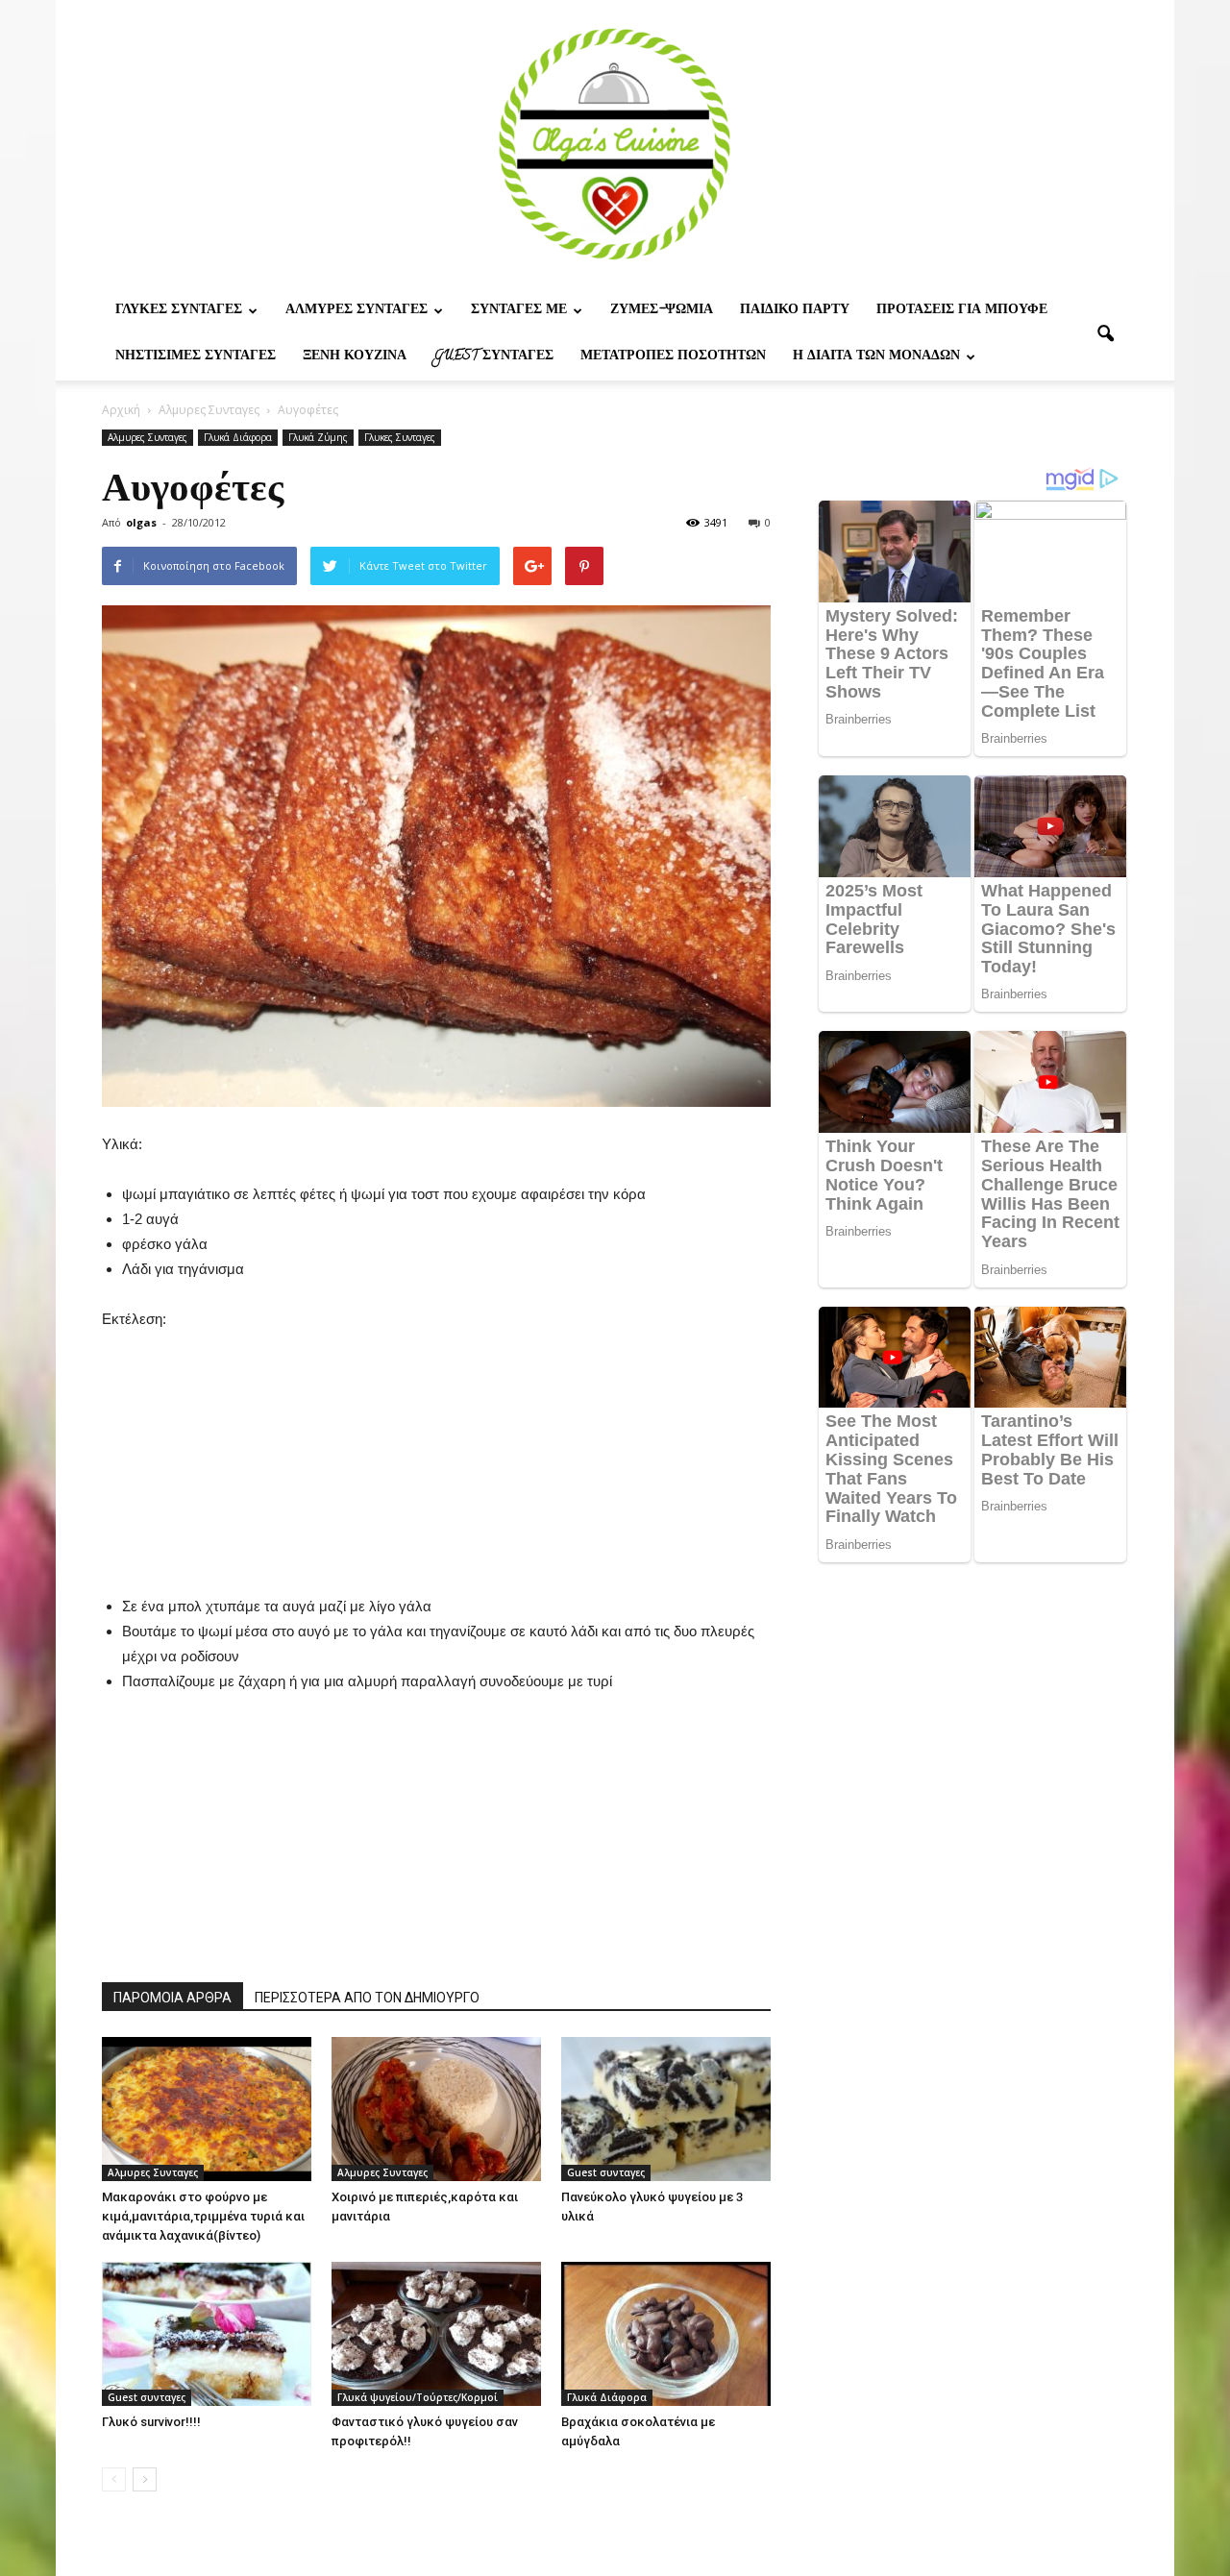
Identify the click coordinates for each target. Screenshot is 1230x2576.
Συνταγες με (519, 311)
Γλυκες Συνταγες (179, 311)
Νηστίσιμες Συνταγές (196, 357)
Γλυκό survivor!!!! (151, 2422)
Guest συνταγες (493, 357)
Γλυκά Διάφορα (238, 437)
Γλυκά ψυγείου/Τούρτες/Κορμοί (418, 2397)
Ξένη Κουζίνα (355, 357)
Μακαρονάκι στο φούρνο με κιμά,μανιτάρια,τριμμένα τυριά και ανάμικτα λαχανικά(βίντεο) (203, 2216)
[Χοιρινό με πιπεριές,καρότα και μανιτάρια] (436, 2109)
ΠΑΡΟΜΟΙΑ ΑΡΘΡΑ (172, 1998)
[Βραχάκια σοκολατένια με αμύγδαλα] (666, 2334)
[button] (1105, 334)
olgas (141, 522)
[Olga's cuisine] (615, 144)
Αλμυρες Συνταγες (357, 311)
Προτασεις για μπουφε (962, 311)
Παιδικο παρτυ (795, 311)
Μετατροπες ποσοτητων (673, 357)
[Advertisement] (436, 1452)
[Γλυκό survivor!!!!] (207, 2334)
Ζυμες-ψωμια (662, 311)
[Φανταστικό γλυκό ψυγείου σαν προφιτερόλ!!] (436, 2334)
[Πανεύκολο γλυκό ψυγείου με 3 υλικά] (666, 2109)
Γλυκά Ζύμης (318, 437)
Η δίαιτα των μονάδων (876, 357)
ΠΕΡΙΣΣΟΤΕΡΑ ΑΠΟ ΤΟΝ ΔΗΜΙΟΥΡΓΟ (367, 1998)
